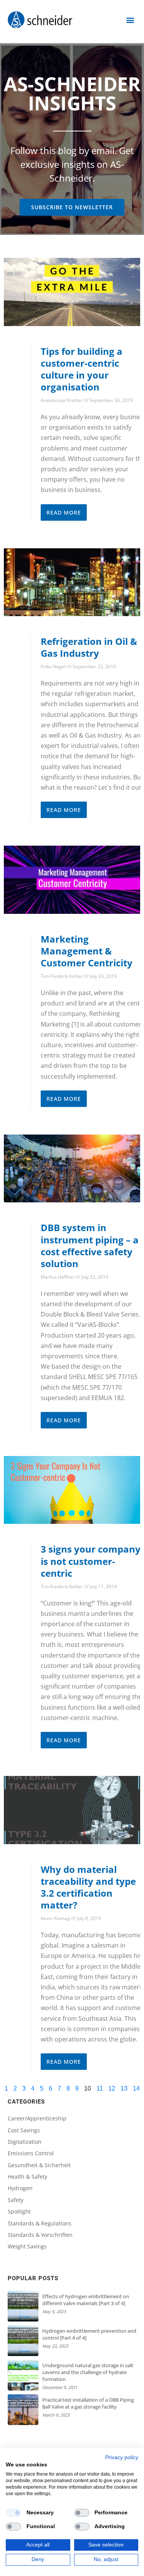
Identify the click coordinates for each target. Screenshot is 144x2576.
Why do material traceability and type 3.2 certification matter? (88, 1887)
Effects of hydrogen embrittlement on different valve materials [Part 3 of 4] (86, 2300)
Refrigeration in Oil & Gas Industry (89, 647)
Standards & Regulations (40, 2223)
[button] (130, 20)
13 (124, 2088)
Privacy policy (122, 2457)
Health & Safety (27, 2177)
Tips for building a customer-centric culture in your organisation (82, 369)
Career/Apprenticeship (37, 2118)
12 (112, 2088)
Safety (16, 2200)
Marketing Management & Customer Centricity (87, 951)
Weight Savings (27, 2246)
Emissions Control (31, 2153)
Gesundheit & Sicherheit (39, 2165)
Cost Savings (24, 2130)
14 (136, 2088)
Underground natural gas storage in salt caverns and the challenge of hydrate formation (88, 2372)
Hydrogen (20, 2188)
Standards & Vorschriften (40, 2235)
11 (100, 2088)
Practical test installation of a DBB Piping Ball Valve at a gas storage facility (88, 2403)
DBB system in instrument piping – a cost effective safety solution (90, 1245)
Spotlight (19, 2211)
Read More (64, 512)
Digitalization (25, 2142)
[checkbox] (13, 2513)
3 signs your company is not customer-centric (91, 1561)
